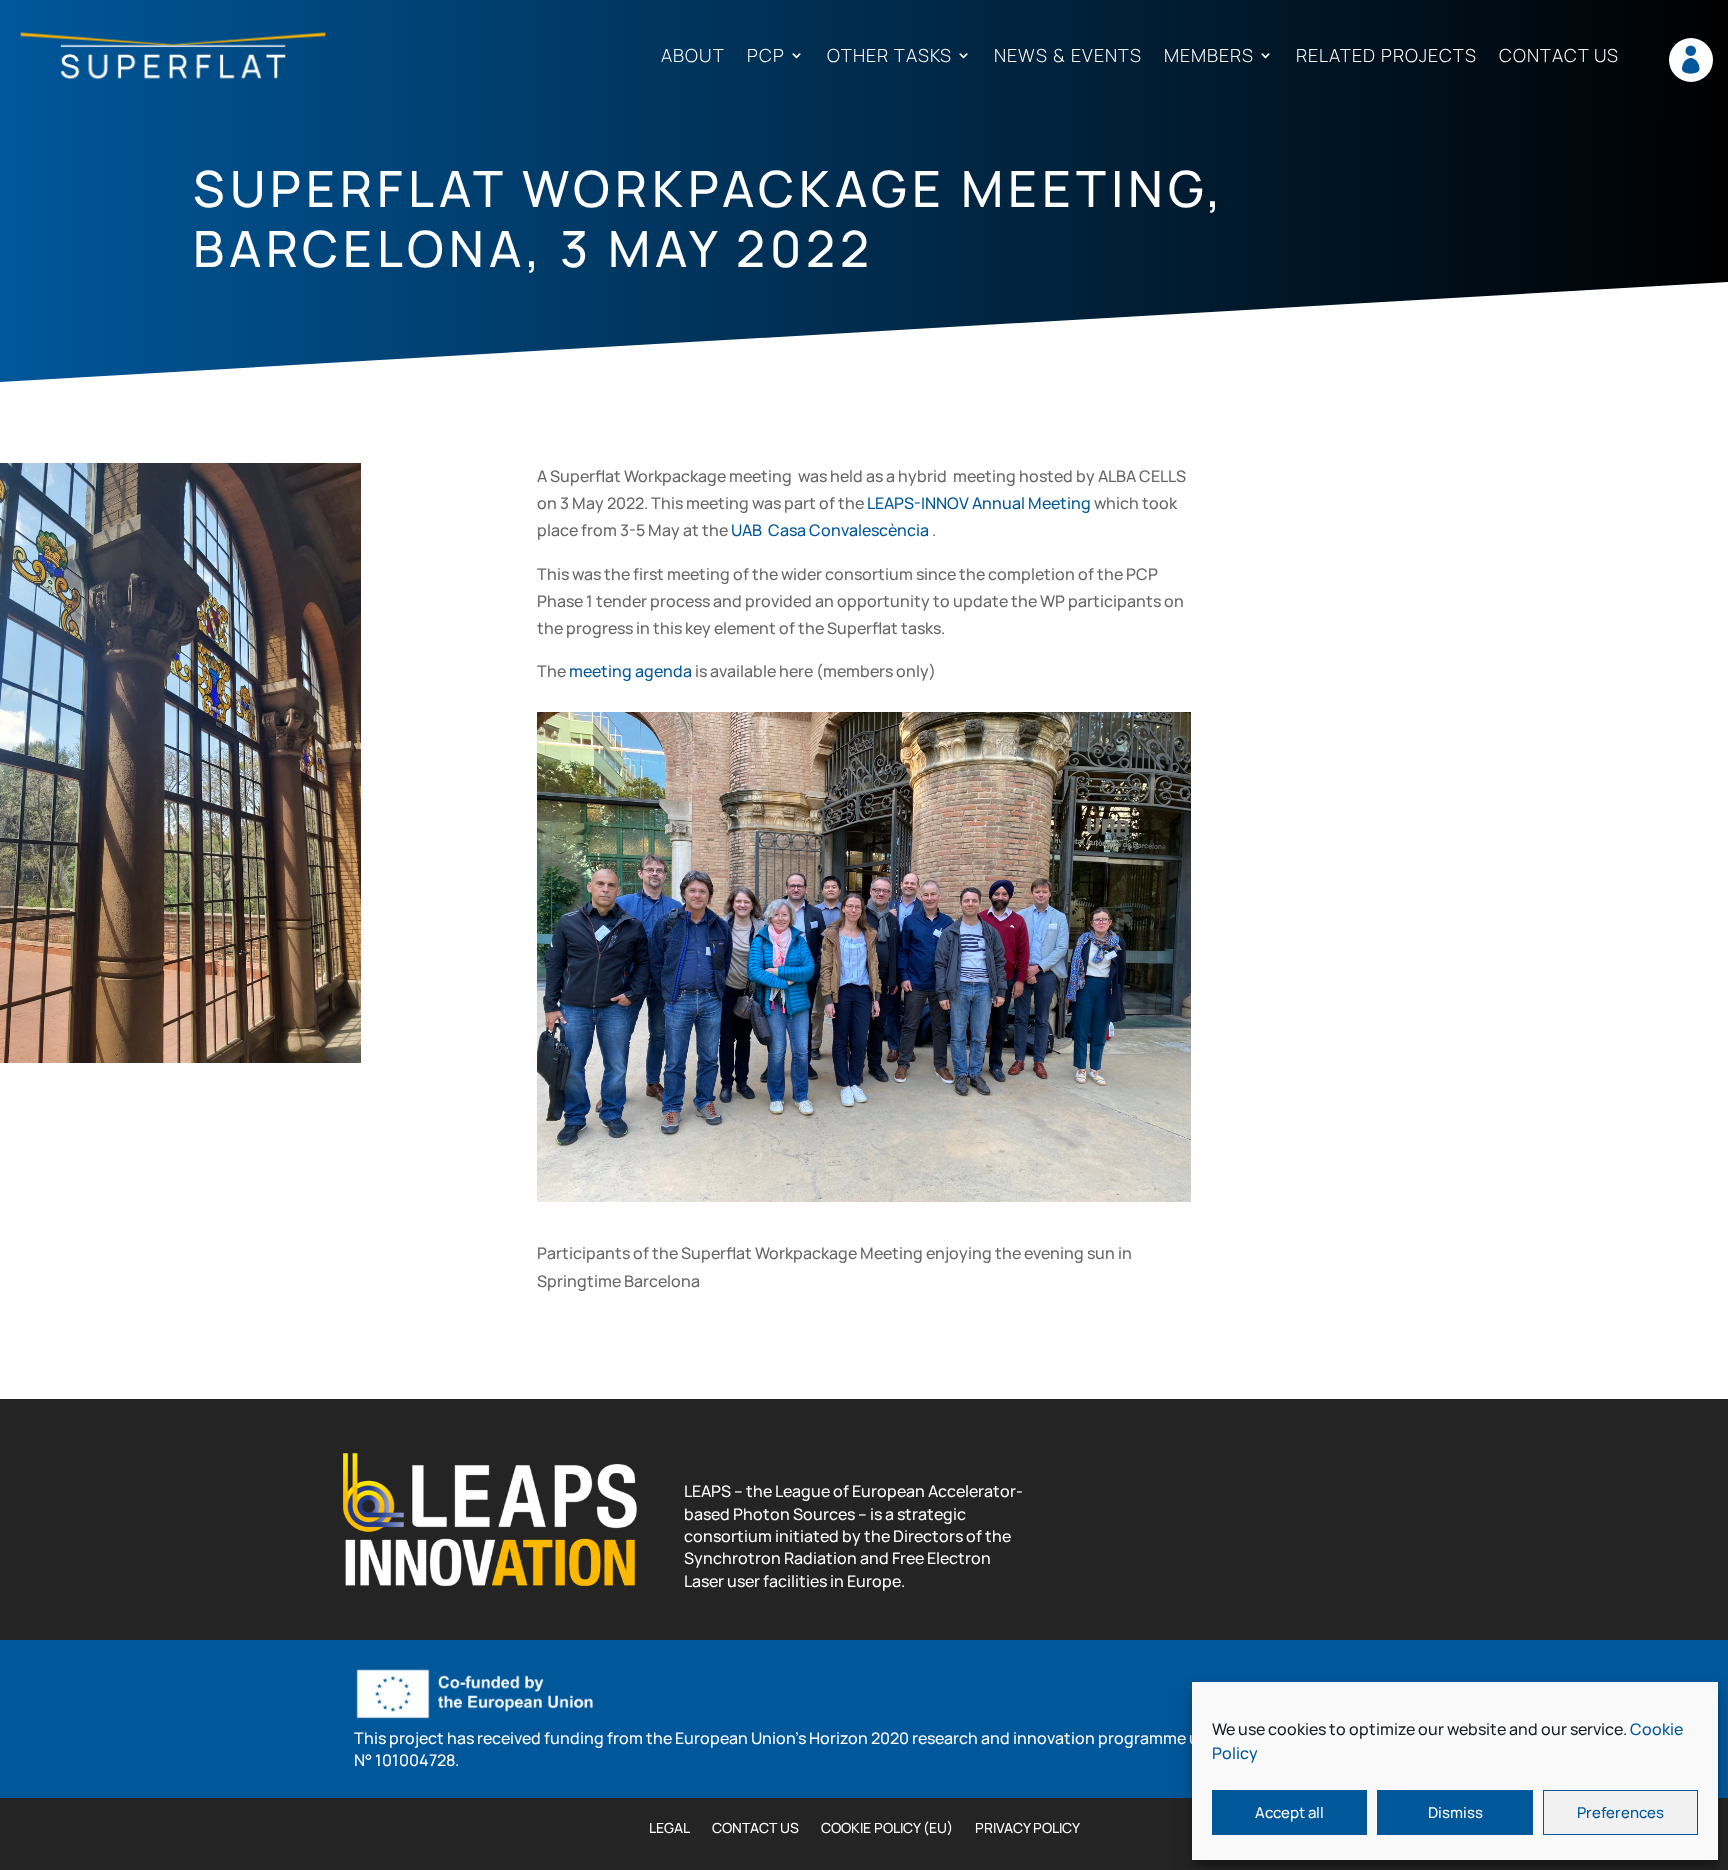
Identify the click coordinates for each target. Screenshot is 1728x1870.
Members (1209, 56)
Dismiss (1455, 1812)
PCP (766, 56)
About (693, 56)
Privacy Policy (1027, 1829)
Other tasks (889, 56)
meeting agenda (630, 671)
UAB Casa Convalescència (830, 530)
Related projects (1386, 56)
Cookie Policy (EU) (887, 1829)
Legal (669, 1829)
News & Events (1068, 56)
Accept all (1289, 1812)
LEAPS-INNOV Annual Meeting (979, 503)
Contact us (1559, 56)
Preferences (1620, 1812)
